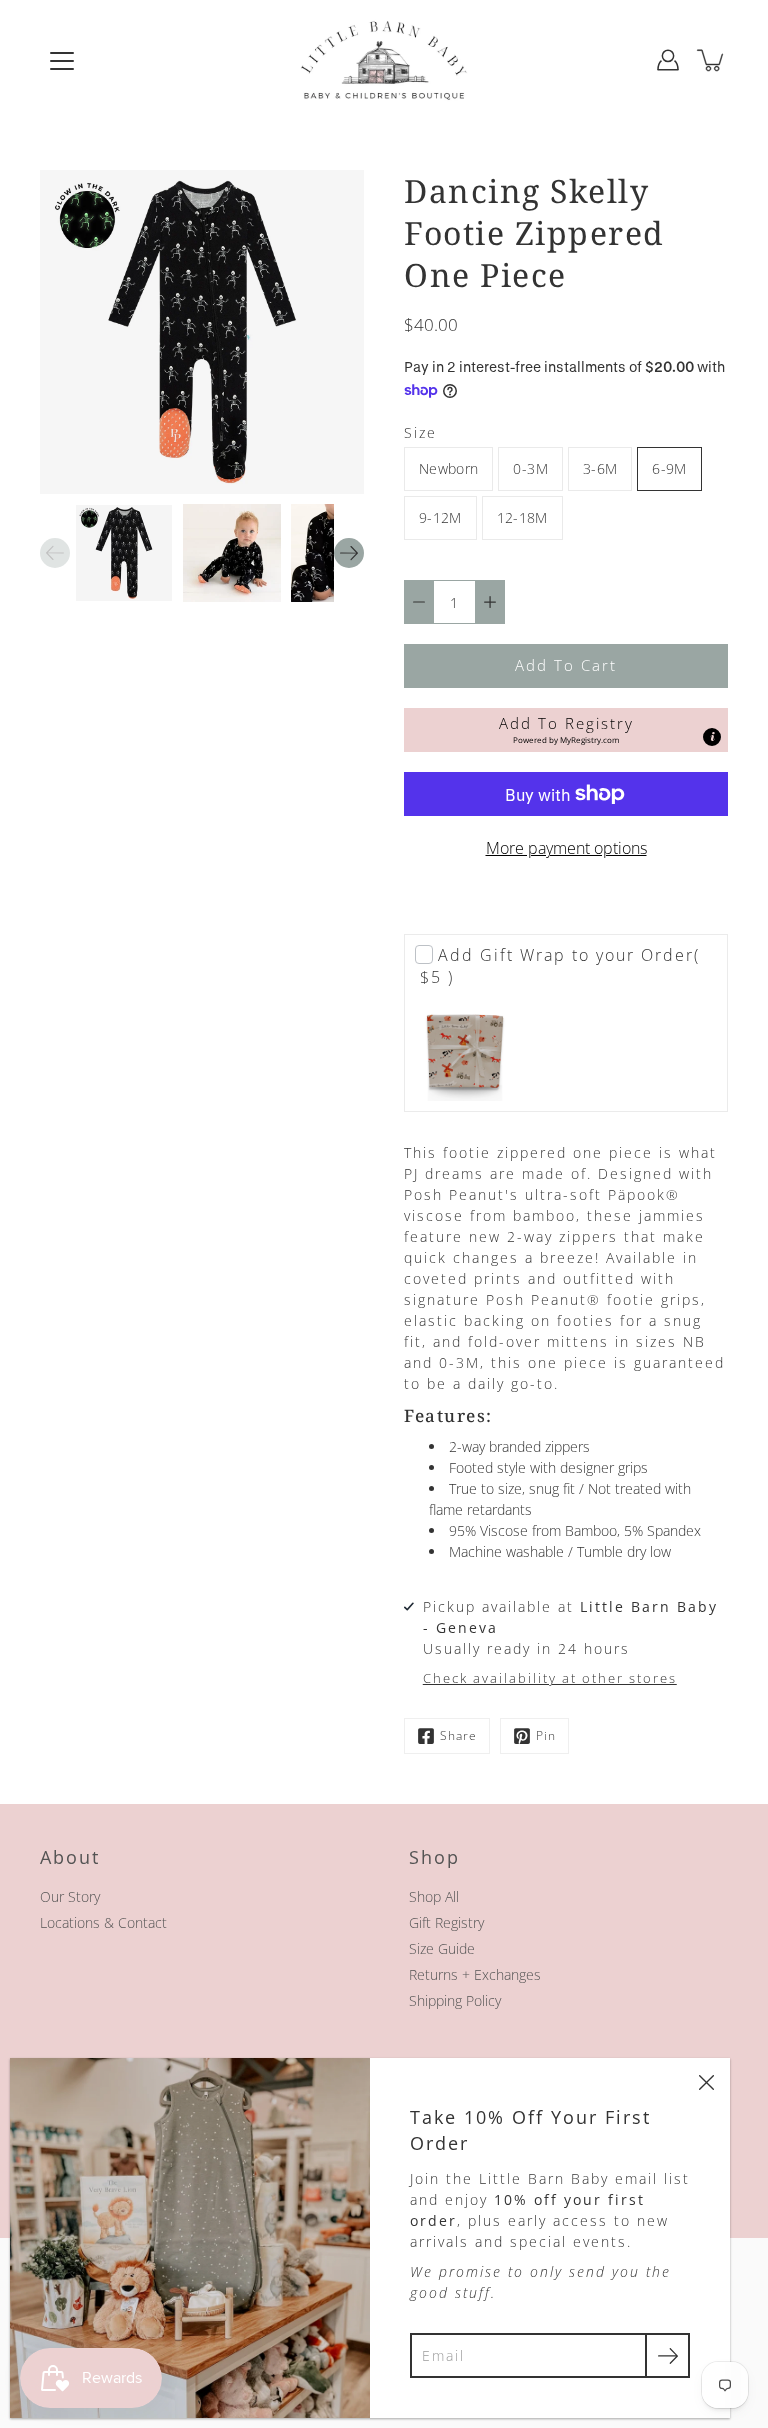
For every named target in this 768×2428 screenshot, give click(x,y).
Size (420, 432)
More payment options (566, 848)
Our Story (70, 1896)
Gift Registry (446, 1922)
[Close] (706, 2082)
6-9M (669, 468)
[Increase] (490, 602)
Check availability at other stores (550, 1678)
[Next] (349, 553)
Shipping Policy (455, 2000)
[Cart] (712, 60)
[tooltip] (712, 737)
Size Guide (442, 1948)
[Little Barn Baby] (384, 60)
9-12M (440, 517)
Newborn (448, 468)
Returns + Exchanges (475, 1974)
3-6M (600, 468)
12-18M (522, 517)
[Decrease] (419, 602)
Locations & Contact (103, 1922)
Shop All (434, 1896)
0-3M (530, 468)
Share (458, 1735)
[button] (566, 730)
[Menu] (62, 61)
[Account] (668, 60)
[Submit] (667, 2355)
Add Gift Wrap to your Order (560, 966)
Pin (546, 1735)
